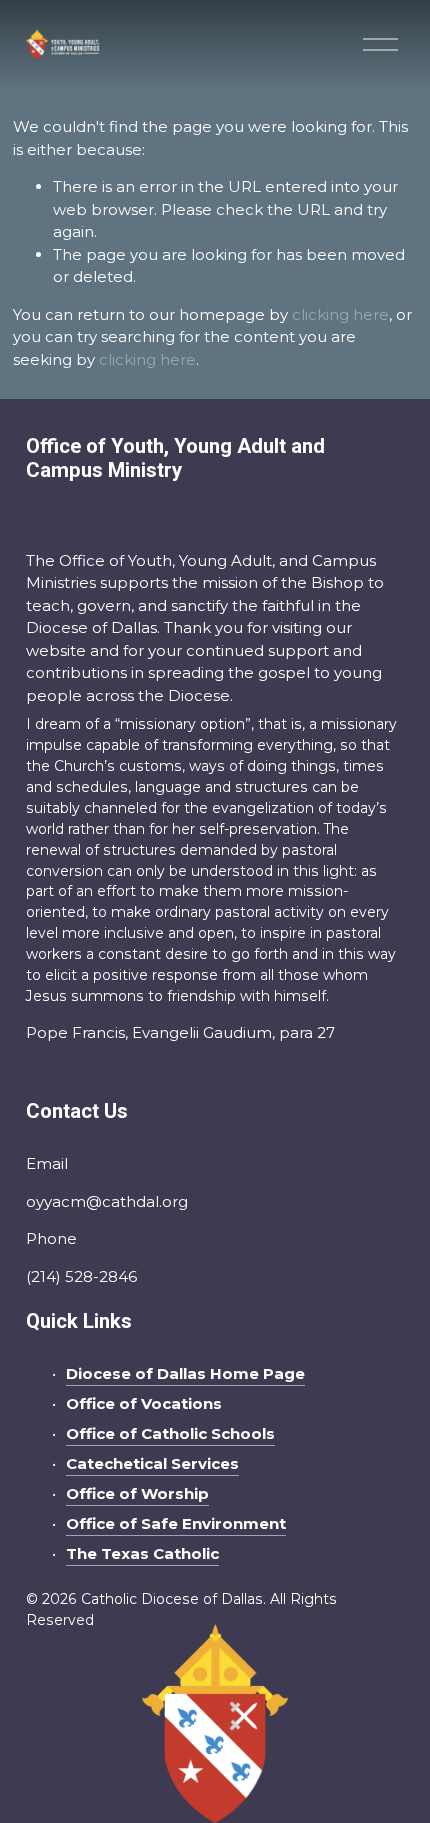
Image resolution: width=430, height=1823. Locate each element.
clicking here (340, 314)
